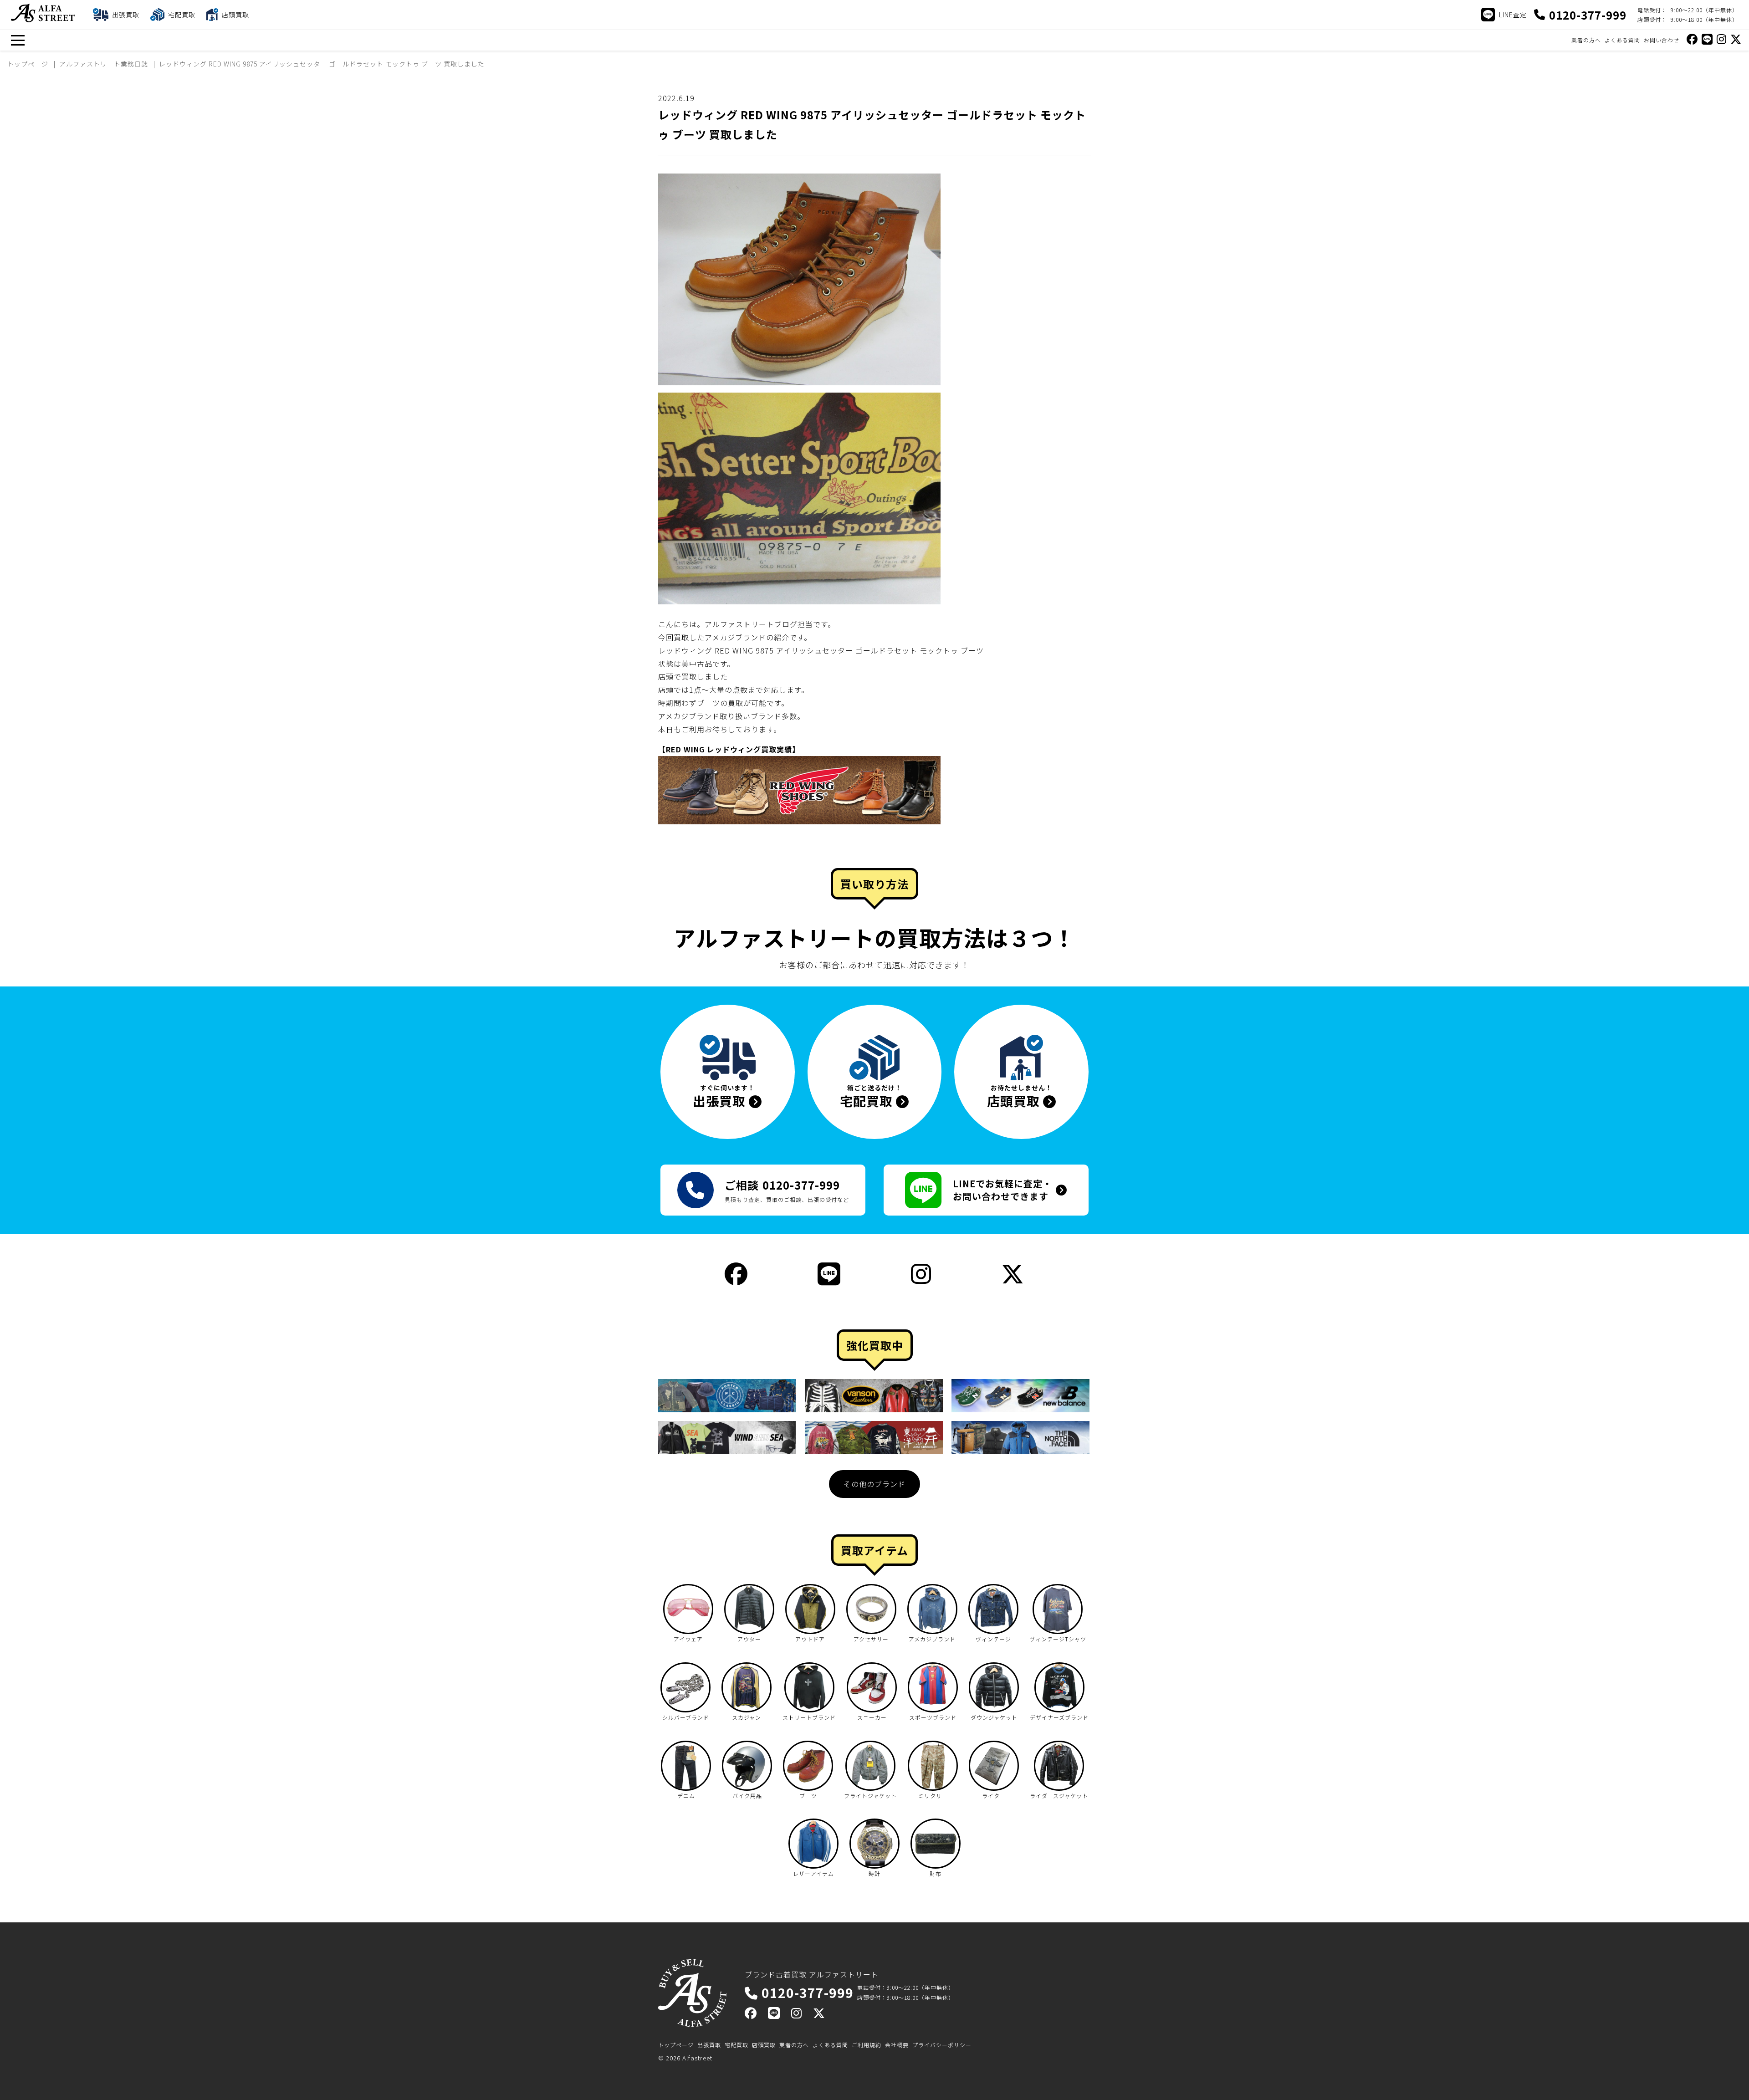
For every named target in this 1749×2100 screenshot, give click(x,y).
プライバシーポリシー (942, 2045)
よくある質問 (1622, 40)
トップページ (676, 2045)
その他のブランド (874, 1484)
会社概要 (897, 2045)
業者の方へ (1586, 40)
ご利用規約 (867, 2045)
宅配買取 (736, 2045)
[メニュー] (18, 40)
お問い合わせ (1662, 40)
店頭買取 (764, 2045)
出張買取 (709, 2045)
